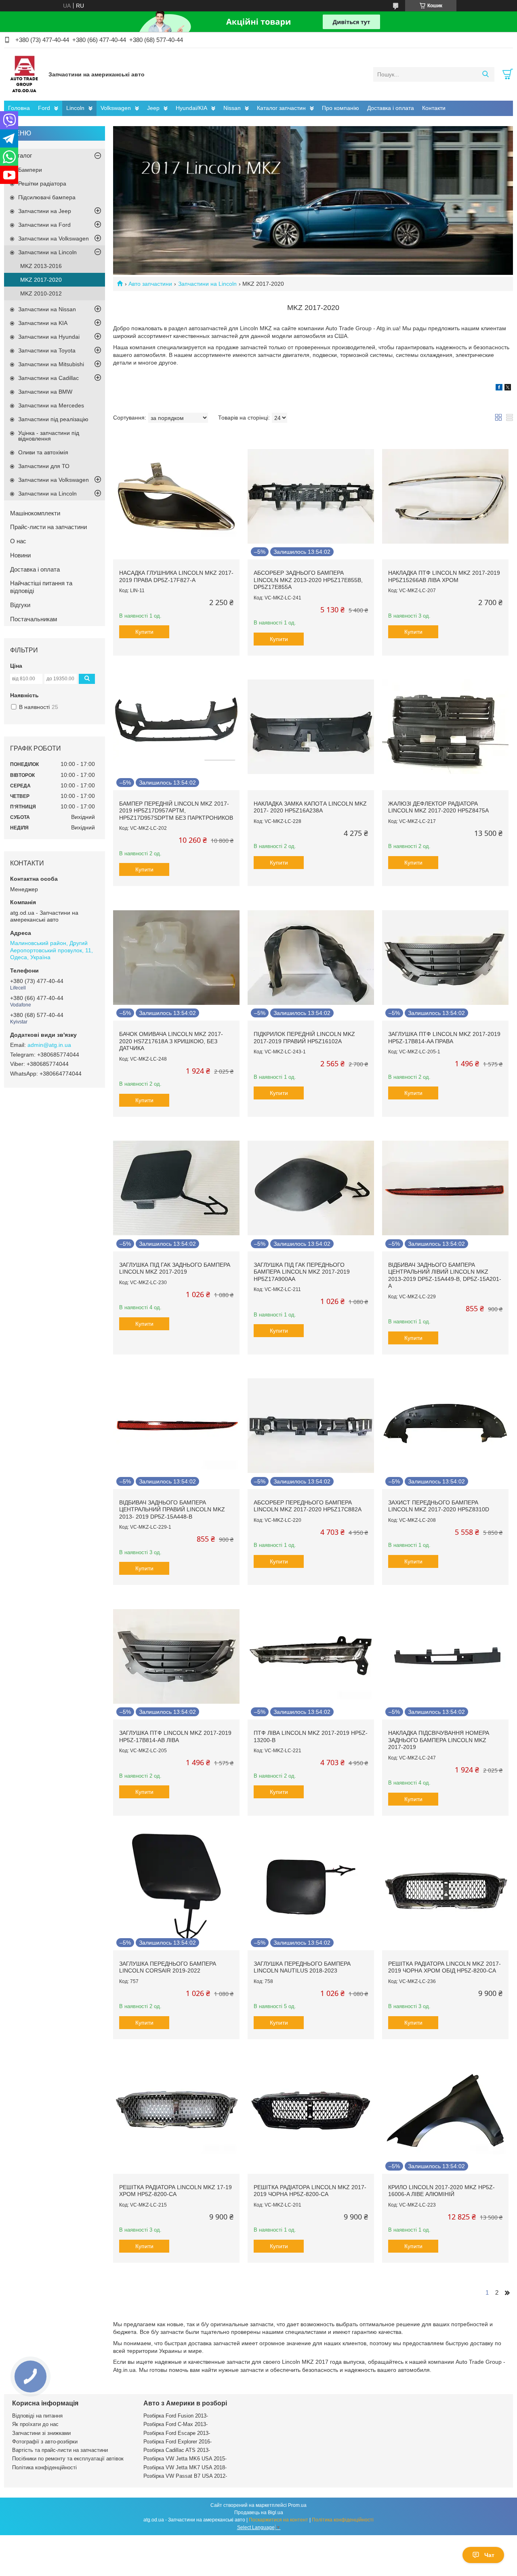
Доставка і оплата (391, 108)
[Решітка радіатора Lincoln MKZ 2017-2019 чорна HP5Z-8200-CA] (311, 2111)
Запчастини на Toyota (47, 350)
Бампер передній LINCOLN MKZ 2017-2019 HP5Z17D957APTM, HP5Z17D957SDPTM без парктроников (176, 811)
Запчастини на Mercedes (51, 405)
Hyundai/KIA (191, 108)
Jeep (153, 108)
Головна (19, 108)
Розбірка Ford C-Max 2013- (175, 2424)
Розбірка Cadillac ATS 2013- (177, 2450)
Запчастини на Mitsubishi (51, 364)
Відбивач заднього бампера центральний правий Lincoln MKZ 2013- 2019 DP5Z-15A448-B (172, 1510)
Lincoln (75, 108)
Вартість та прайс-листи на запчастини (60, 2450)
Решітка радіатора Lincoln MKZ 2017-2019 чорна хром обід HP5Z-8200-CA (444, 1967)
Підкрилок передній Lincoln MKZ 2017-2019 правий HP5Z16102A (304, 1038)
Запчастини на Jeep (45, 211)
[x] (508, 388)
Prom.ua (297, 2505)
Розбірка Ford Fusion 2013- (176, 2416)
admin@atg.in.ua (49, 1045)
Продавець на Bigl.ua (259, 2513)
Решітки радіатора (42, 184)
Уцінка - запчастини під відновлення (49, 436)
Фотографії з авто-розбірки (45, 2442)
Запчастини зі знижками (41, 2433)
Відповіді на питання (37, 2416)
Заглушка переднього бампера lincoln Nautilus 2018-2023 (302, 1967)
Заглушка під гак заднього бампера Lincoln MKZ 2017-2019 (175, 1268)
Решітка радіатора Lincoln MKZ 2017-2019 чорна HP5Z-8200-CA (310, 2191)
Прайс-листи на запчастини (48, 527)
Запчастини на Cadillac (48, 378)
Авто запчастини (150, 284)
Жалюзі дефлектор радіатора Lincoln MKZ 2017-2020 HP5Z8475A (438, 807)
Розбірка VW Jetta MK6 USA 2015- (185, 2459)
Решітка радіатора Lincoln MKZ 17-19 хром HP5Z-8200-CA (175, 2191)
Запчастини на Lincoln (207, 284)
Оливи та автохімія (43, 452)
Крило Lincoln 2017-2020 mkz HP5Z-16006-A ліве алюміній (441, 2191)
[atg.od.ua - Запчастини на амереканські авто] (24, 74)
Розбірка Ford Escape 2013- (177, 2433)
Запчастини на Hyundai (49, 337)
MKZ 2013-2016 (41, 266)
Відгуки (20, 605)
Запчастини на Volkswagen (54, 238)
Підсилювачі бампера (47, 197)
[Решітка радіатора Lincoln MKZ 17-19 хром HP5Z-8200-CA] (176, 2111)
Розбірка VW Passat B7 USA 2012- (185, 2476)
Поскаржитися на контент (278, 2520)
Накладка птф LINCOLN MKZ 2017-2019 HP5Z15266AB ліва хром (444, 576)
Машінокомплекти (35, 513)
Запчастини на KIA (43, 323)
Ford (44, 108)
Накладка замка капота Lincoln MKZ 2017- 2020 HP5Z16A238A (310, 807)
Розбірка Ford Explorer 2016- (178, 2442)
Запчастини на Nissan (47, 309)
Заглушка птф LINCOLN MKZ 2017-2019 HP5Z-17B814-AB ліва (175, 1736)
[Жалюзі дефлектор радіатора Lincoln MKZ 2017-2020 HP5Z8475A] (445, 727)
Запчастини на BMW (45, 392)
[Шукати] (485, 74)
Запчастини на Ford (44, 225)
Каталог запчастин (281, 108)
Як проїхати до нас (35, 2424)
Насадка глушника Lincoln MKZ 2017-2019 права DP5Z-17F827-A (176, 576)
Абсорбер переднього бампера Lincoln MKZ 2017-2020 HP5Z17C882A (308, 1506)
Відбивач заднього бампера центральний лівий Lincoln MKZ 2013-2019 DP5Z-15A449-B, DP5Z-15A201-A (445, 1275)
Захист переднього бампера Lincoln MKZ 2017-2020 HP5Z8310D (439, 1506)
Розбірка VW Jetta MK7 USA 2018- (185, 2467)
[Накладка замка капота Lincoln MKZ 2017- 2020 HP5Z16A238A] (311, 727)
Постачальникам (34, 619)
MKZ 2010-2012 (41, 293)
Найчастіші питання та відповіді (41, 587)
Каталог (21, 155)
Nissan (232, 108)
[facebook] (499, 388)
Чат (489, 2555)
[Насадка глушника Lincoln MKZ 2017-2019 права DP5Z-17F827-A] (176, 496)
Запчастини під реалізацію (53, 419)
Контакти (434, 108)
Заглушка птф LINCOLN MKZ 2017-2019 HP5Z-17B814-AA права (444, 1038)
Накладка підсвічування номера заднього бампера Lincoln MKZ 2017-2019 (439, 1740)
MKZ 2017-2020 (41, 280)
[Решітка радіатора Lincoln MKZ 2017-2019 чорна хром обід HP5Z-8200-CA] (445, 1887)
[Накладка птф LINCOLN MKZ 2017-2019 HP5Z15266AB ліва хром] (445, 496)
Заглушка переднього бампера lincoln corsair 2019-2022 (168, 1967)
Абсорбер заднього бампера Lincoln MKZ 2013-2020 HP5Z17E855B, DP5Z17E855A (308, 580)
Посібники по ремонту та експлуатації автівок (68, 2459)
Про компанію (340, 108)
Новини (20, 555)
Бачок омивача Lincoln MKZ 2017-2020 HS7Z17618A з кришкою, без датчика (171, 1041)
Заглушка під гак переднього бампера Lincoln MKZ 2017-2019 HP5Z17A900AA (302, 1272)
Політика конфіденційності (44, 2467)
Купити (144, 632)
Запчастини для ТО (44, 466)
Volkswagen (116, 108)
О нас (18, 541)
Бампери (30, 170)
